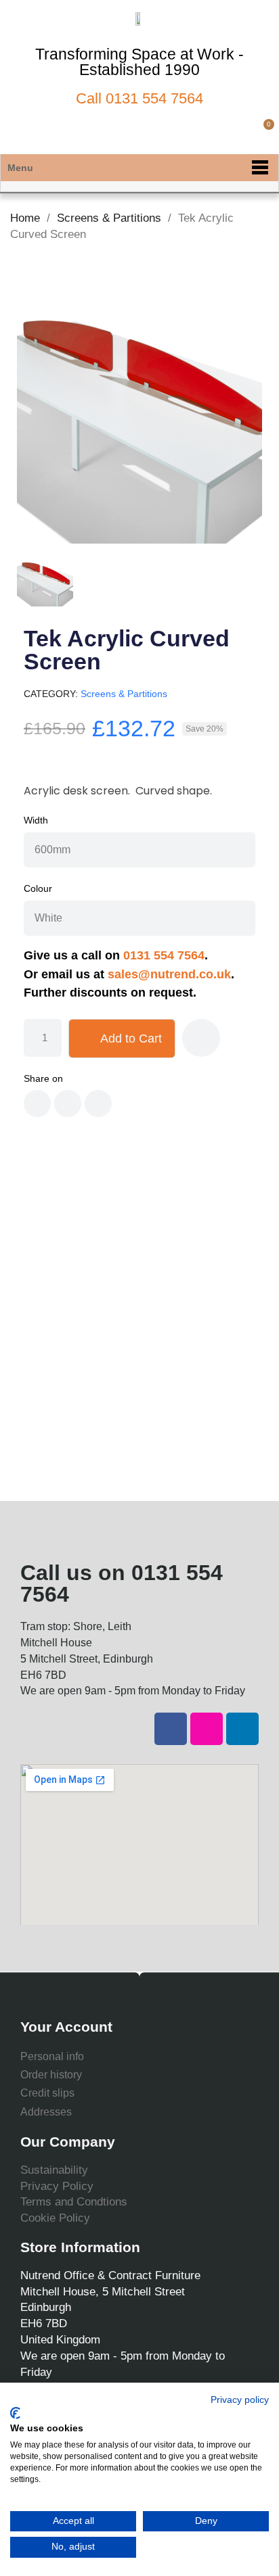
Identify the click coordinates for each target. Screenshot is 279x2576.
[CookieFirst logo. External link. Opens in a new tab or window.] (15, 2413)
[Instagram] (207, 1729)
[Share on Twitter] (68, 1103)
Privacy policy (240, 2400)
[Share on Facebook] (37, 1103)
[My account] (240, 132)
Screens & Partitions (124, 694)
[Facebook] (171, 1729)
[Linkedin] (242, 1729)
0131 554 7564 (154, 98)
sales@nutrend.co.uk (169, 974)
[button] (217, 132)
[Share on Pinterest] (98, 1103)
